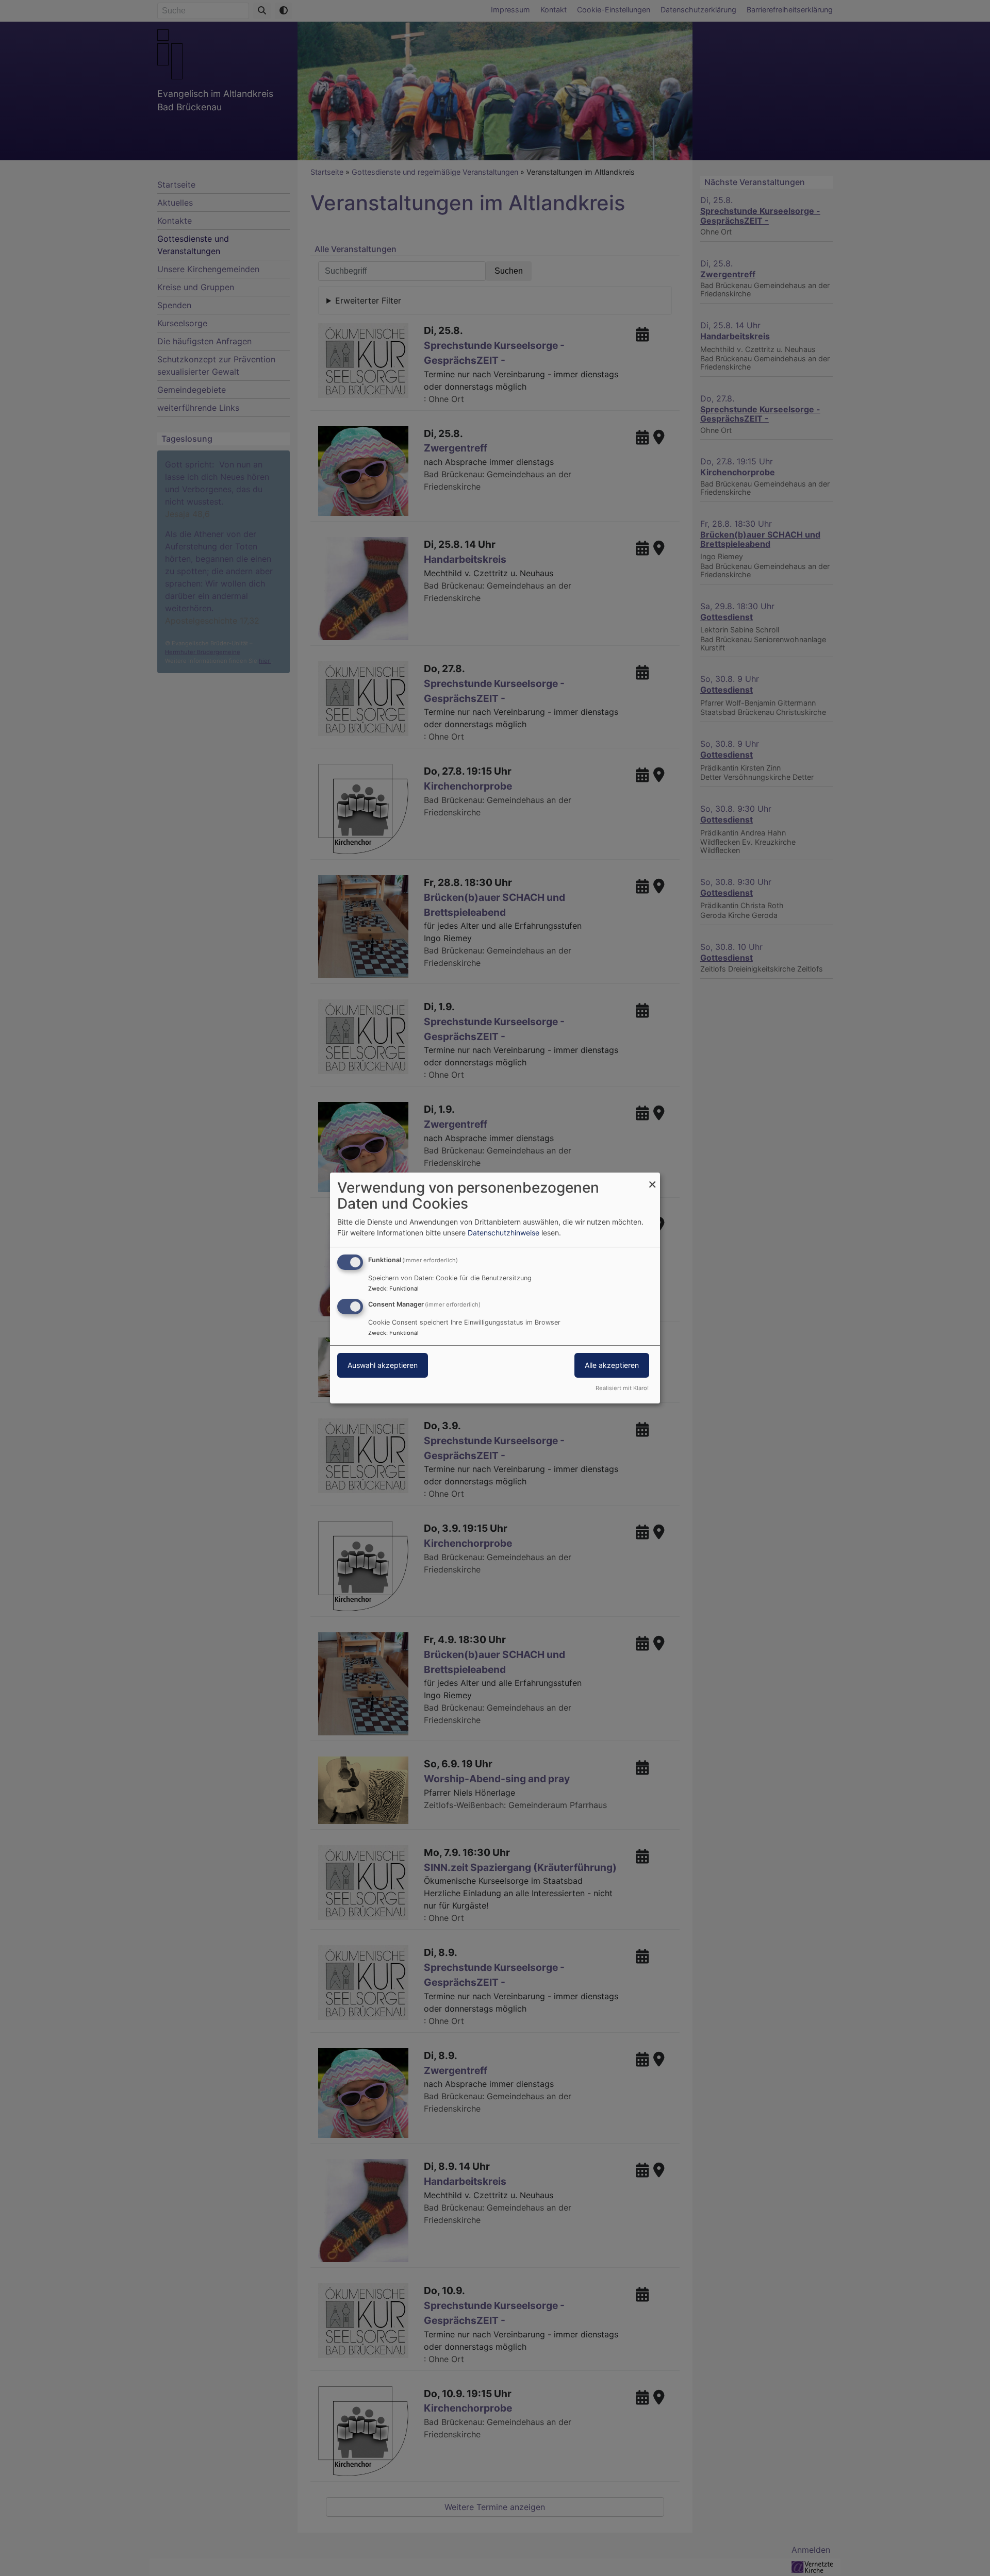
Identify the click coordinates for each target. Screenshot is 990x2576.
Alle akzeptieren (612, 1365)
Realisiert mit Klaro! (622, 1388)
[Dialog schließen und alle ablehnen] (652, 1179)
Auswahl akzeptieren (383, 1365)
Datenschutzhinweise (504, 1233)
